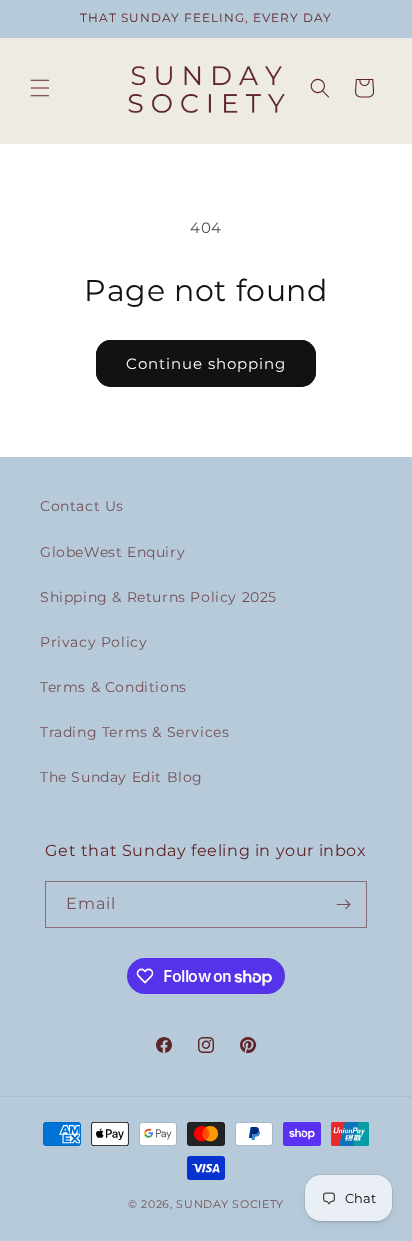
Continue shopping (206, 363)
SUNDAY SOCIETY (230, 1204)
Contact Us (82, 506)
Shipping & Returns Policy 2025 (158, 597)
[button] (40, 88)
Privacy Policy (93, 642)
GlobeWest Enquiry (112, 552)
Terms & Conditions (113, 687)
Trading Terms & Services (134, 732)
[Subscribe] (344, 904)
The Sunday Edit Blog (121, 777)
